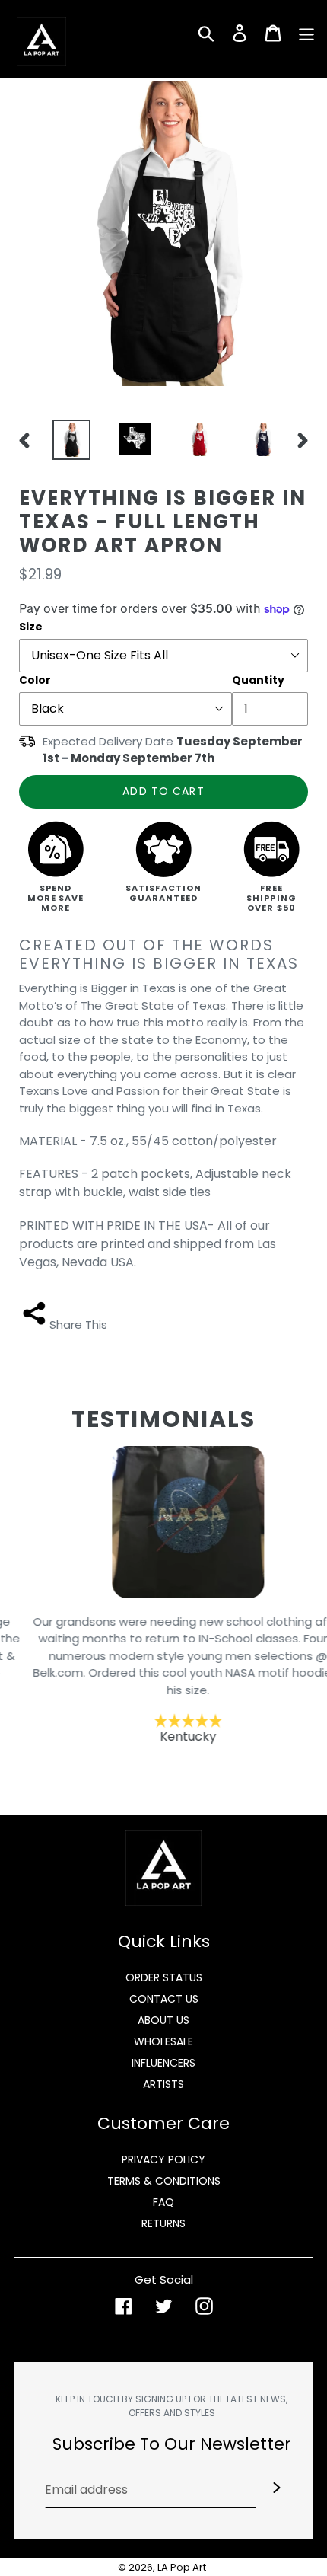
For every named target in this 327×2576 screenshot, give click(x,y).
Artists (163, 2084)
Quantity (258, 680)
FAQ (163, 2202)
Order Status (164, 1977)
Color (35, 680)
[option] (68, 440)
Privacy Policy (163, 2159)
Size (31, 627)
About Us (163, 2020)
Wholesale (163, 2041)
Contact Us (164, 1999)
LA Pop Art (182, 2567)
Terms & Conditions (164, 2181)
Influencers (163, 2063)
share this (78, 1325)
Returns (163, 2223)
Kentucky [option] (164, 1679)
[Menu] (306, 32)
